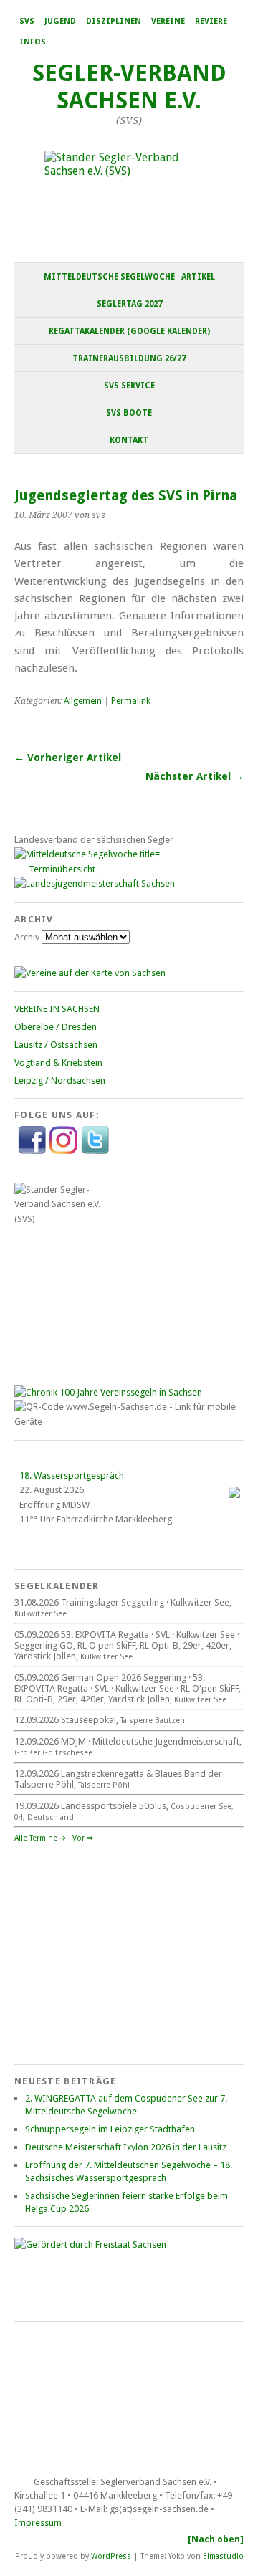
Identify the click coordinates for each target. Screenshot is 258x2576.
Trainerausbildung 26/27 (129, 358)
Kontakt (129, 440)
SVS (27, 21)
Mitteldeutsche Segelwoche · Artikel (129, 277)
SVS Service (129, 386)
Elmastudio (223, 2556)
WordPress (111, 2556)
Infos (33, 42)
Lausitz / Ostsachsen (56, 1045)
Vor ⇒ (83, 1838)
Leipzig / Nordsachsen (60, 1081)
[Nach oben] (216, 2539)
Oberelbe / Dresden (56, 1027)
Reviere (211, 21)
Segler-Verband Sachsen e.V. (129, 87)
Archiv (27, 937)
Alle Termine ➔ (40, 1838)
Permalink (131, 701)
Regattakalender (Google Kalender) (129, 331)
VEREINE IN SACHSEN (57, 1009)
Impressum (38, 2523)
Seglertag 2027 (129, 304)
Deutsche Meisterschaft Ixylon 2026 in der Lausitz (126, 2147)
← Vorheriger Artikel (68, 758)
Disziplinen (114, 21)
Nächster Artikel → (195, 776)
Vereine (168, 21)
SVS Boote (129, 413)
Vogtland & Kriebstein (58, 1063)
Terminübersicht (62, 869)
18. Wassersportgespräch (72, 1475)
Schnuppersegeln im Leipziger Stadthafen (110, 2129)
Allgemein (83, 701)
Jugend (60, 21)
